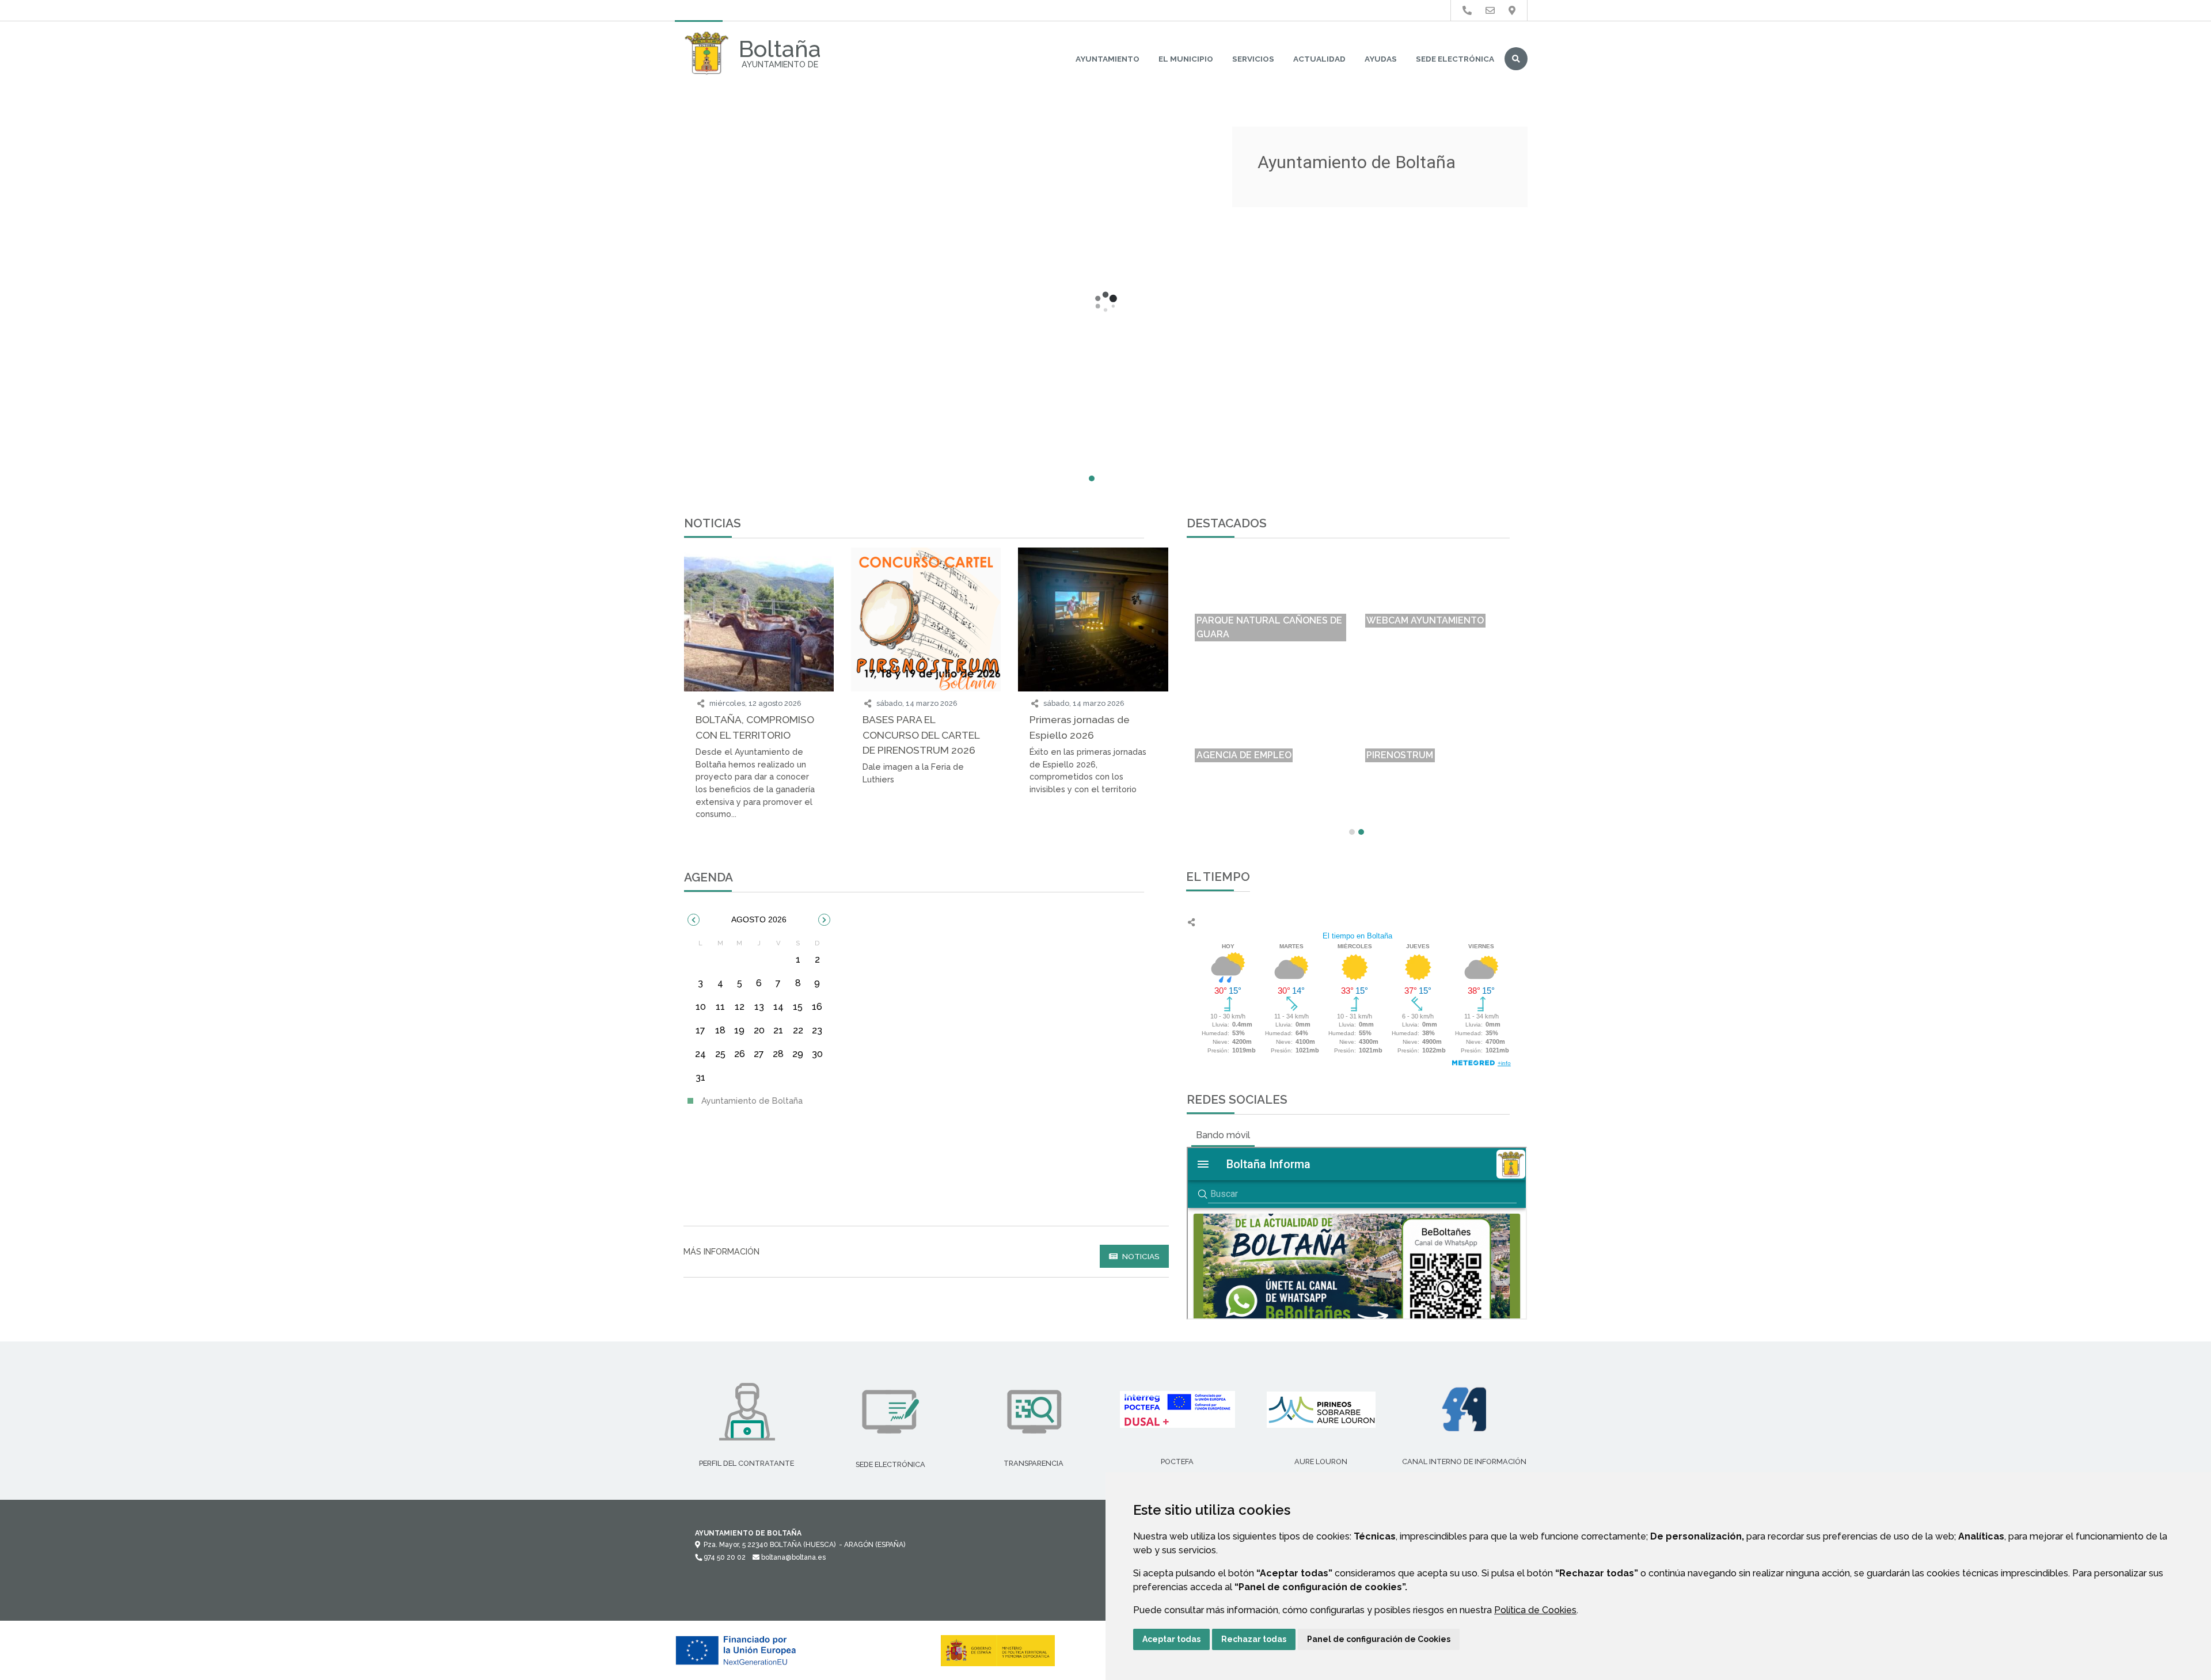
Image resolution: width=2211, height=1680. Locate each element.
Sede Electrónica (1455, 59)
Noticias (1140, 1256)
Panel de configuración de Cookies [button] (1379, 1639)
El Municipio (1186, 59)
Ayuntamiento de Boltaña (751, 1101)
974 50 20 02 (724, 1557)
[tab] (1223, 1135)
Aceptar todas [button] (1171, 1639)
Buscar (1516, 59)
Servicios (1253, 59)
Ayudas (1381, 59)
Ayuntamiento (1108, 59)
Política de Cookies (1535, 1610)
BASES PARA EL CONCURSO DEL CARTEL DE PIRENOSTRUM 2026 (921, 735)
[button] (694, 920)
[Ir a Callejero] (1512, 11)
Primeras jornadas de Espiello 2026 (1080, 727)
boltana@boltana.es (793, 1557)
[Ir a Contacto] (1490, 11)
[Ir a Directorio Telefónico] (1467, 11)
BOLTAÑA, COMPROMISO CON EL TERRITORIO (755, 727)
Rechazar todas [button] (1254, 1639)
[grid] (759, 1014)
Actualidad (1319, 59)
